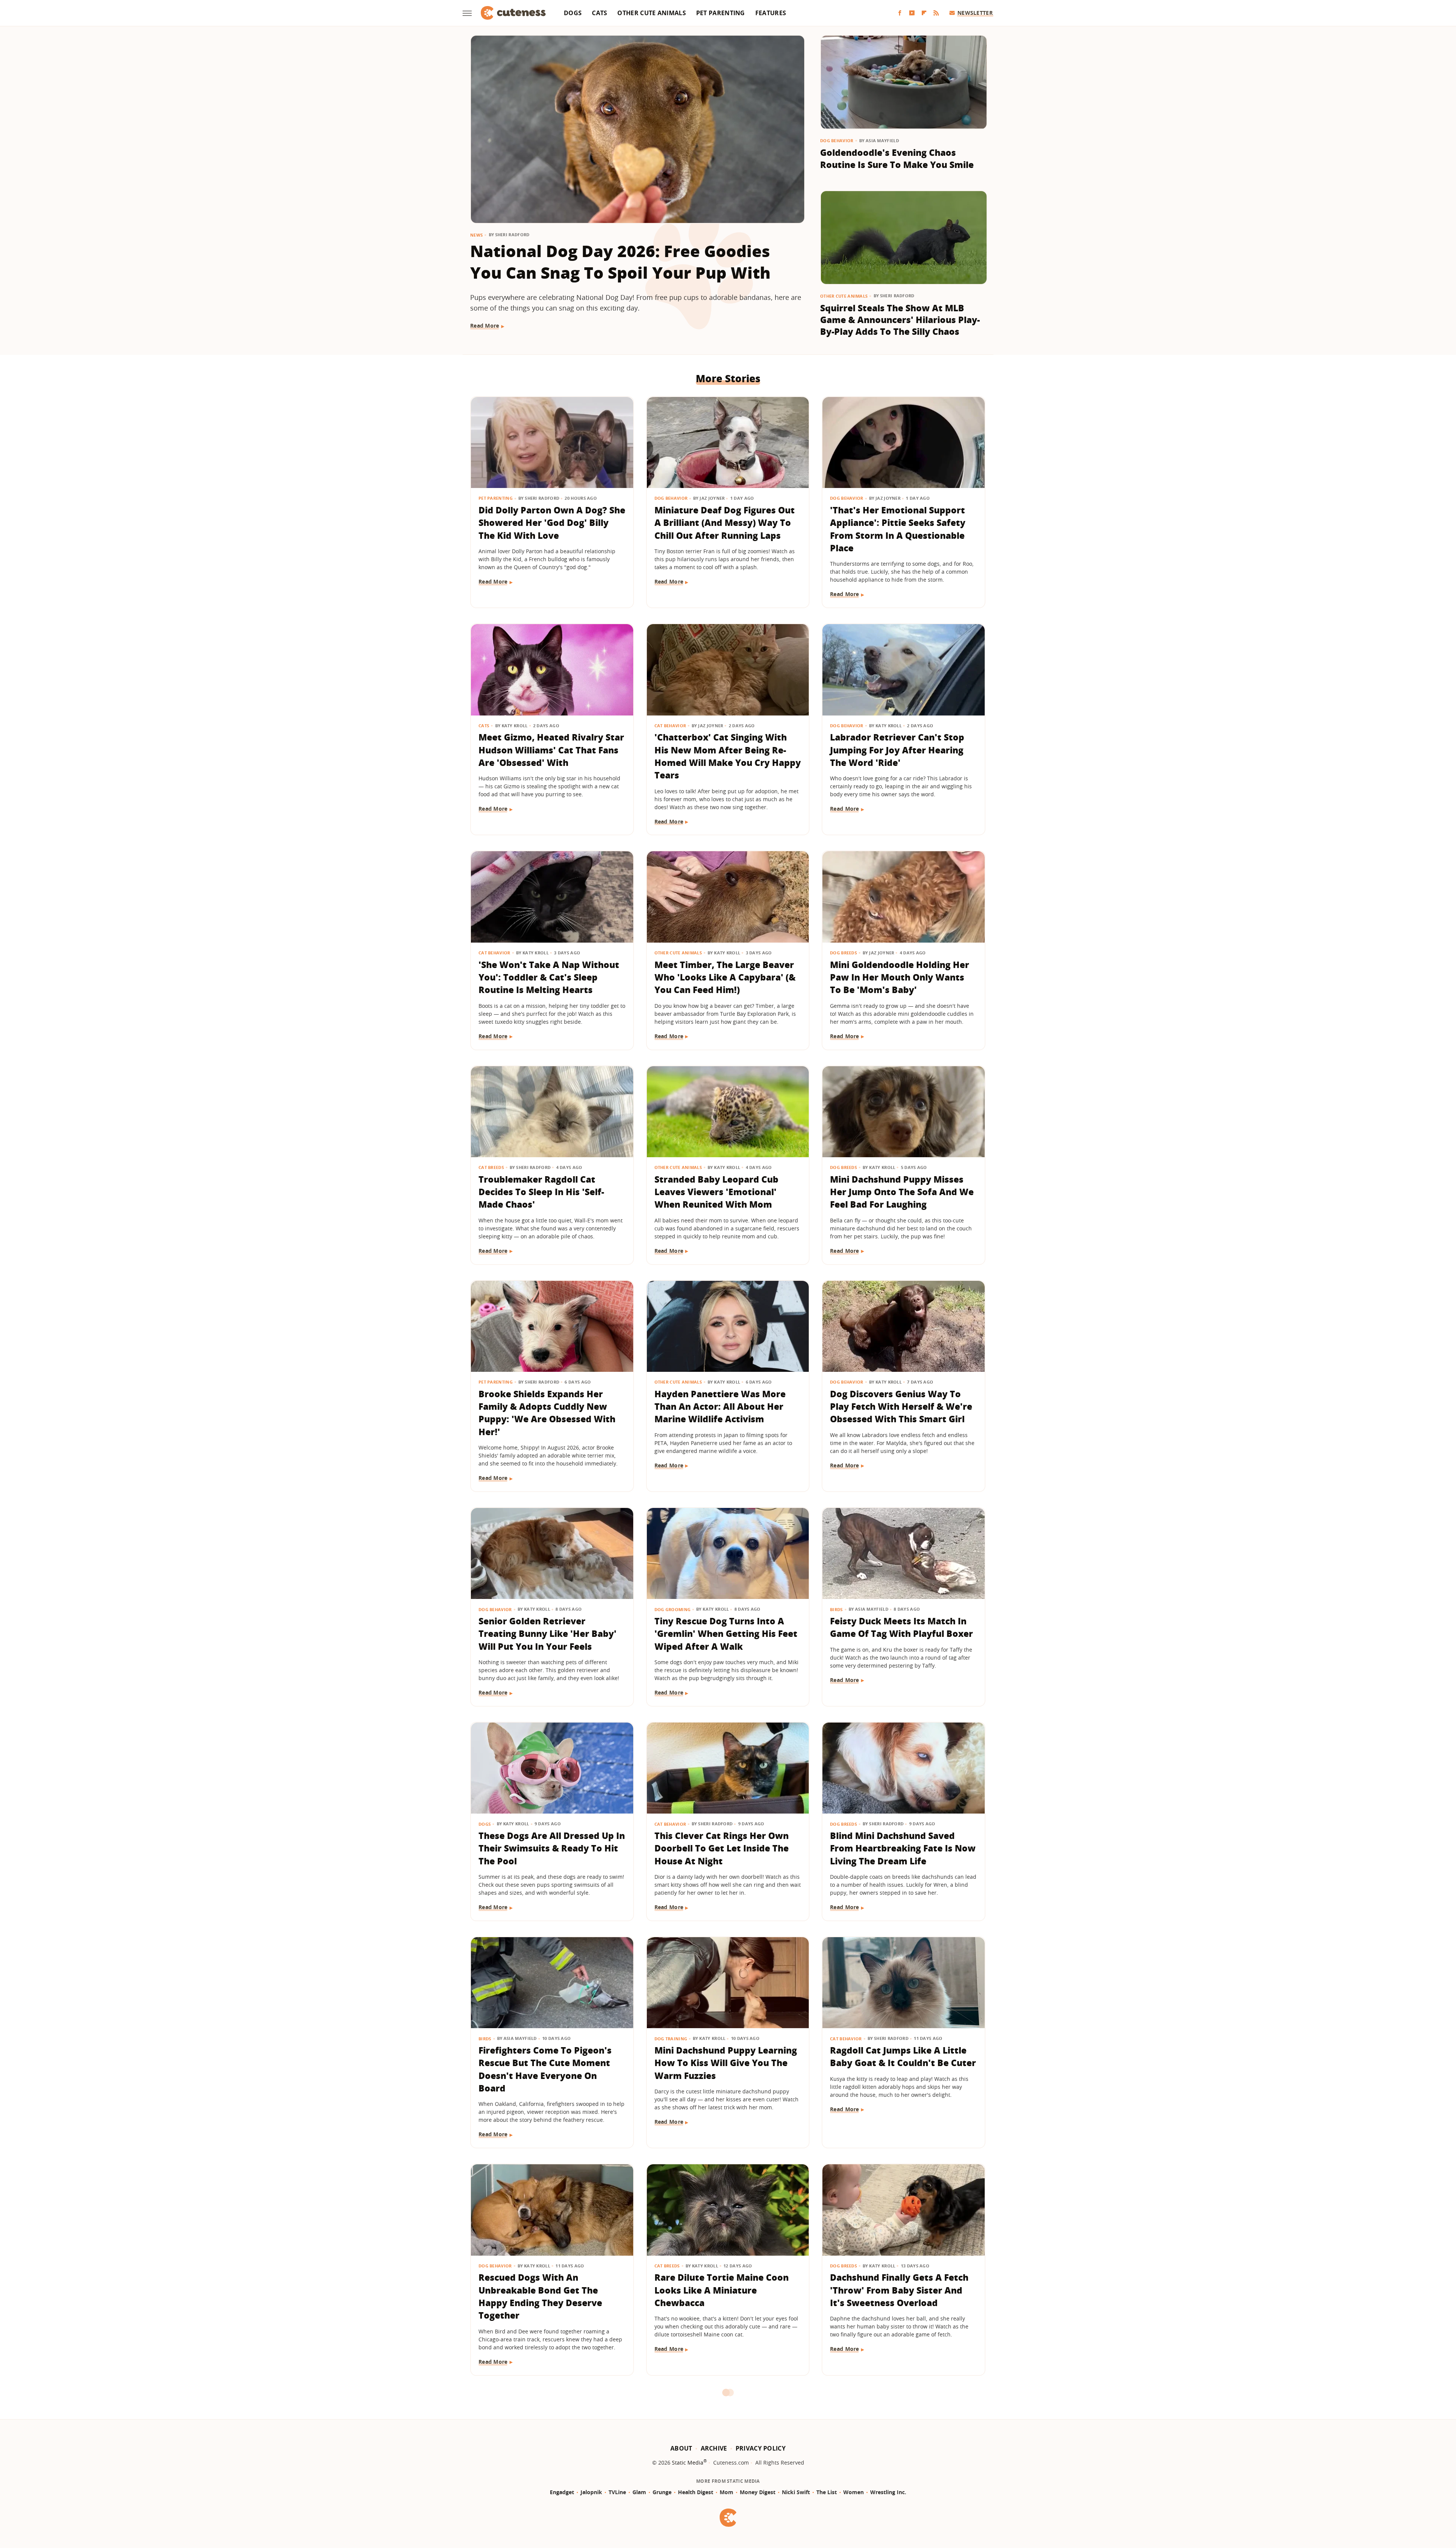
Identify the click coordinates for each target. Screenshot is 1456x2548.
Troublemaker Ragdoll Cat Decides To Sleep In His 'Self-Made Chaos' (541, 1192)
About (681, 2448)
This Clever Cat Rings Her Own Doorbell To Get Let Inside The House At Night (722, 1848)
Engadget (562, 2492)
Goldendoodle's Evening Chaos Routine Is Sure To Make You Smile (897, 158)
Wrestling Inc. (888, 2492)
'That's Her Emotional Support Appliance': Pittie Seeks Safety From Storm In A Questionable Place (898, 529)
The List (827, 2492)
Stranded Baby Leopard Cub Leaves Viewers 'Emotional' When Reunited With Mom (716, 1192)
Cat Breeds (491, 1167)
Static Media (688, 2462)
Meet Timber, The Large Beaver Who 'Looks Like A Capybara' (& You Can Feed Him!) (725, 977)
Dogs (573, 13)
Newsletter (975, 13)
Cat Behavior (670, 726)
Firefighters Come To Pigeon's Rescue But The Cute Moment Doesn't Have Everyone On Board (545, 2069)
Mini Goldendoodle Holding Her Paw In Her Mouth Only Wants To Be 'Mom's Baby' (900, 977)
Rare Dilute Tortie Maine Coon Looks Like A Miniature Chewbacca (722, 2290)
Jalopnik (591, 2492)
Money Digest (758, 2492)
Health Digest (696, 2492)
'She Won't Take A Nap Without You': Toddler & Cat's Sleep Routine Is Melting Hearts (549, 977)
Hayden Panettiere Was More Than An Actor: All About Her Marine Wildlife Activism (720, 1407)
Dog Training (671, 2039)
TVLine (617, 2492)
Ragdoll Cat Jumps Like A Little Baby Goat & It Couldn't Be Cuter (903, 2056)
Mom (726, 2492)
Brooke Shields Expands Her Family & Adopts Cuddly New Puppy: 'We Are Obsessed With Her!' (547, 1413)
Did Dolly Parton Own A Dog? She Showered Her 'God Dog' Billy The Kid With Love (552, 523)
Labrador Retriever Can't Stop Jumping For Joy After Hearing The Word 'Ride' (897, 750)
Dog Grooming (673, 1609)
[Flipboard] (924, 13)
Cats (599, 13)
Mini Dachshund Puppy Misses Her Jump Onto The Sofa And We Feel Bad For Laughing (902, 1192)
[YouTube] (912, 13)
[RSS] (936, 13)
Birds (836, 1609)
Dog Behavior (837, 140)
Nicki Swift (796, 2492)
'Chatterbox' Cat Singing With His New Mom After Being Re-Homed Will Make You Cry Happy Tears (728, 756)
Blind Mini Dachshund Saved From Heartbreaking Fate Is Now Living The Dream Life (903, 1848)
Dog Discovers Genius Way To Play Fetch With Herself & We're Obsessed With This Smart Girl (901, 1407)
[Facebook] (900, 13)
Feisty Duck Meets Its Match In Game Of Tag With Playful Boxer (901, 1627)
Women (854, 2492)
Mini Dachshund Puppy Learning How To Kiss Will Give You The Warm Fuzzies (726, 2063)
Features (771, 13)
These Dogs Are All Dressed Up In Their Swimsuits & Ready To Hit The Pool (552, 1848)
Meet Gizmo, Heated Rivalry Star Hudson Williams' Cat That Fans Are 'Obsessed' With (551, 750)
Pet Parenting (721, 13)
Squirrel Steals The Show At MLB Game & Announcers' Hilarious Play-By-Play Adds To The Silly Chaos (900, 320)
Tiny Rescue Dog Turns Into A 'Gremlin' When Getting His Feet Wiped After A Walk (726, 1634)
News (476, 235)
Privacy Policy (761, 2448)
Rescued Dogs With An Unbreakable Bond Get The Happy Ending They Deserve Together (540, 2296)
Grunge (662, 2492)
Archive (714, 2448)
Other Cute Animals (651, 13)
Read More (485, 326)
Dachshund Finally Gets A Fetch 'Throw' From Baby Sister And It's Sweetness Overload (899, 2290)
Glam (639, 2492)
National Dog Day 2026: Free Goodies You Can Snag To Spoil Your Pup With (620, 262)
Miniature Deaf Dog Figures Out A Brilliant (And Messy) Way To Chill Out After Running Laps (725, 523)
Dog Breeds (843, 953)
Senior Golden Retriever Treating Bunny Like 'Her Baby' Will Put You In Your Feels (548, 1634)
